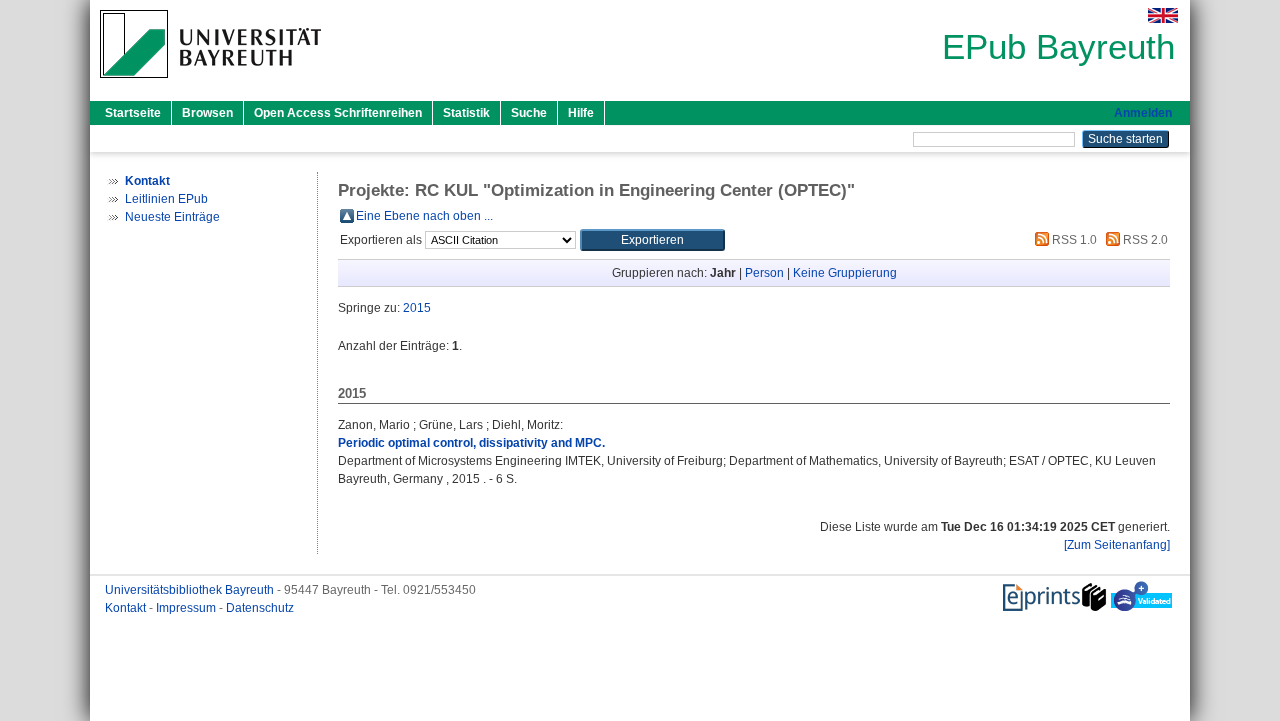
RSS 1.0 (1073, 240)
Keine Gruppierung (845, 273)
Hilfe (581, 113)
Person (764, 273)
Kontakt (127, 608)
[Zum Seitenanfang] (1117, 545)
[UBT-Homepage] (210, 84)
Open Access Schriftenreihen (338, 113)
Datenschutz (260, 608)
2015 (417, 308)
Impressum (187, 608)
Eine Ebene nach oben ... (424, 216)
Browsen (207, 113)
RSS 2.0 (1144, 240)
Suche (529, 113)
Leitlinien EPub (166, 199)
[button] (652, 240)
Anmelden (1143, 113)
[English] (1163, 15)
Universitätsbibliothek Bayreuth (191, 590)
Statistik (466, 113)
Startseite (133, 113)
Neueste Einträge (172, 217)
